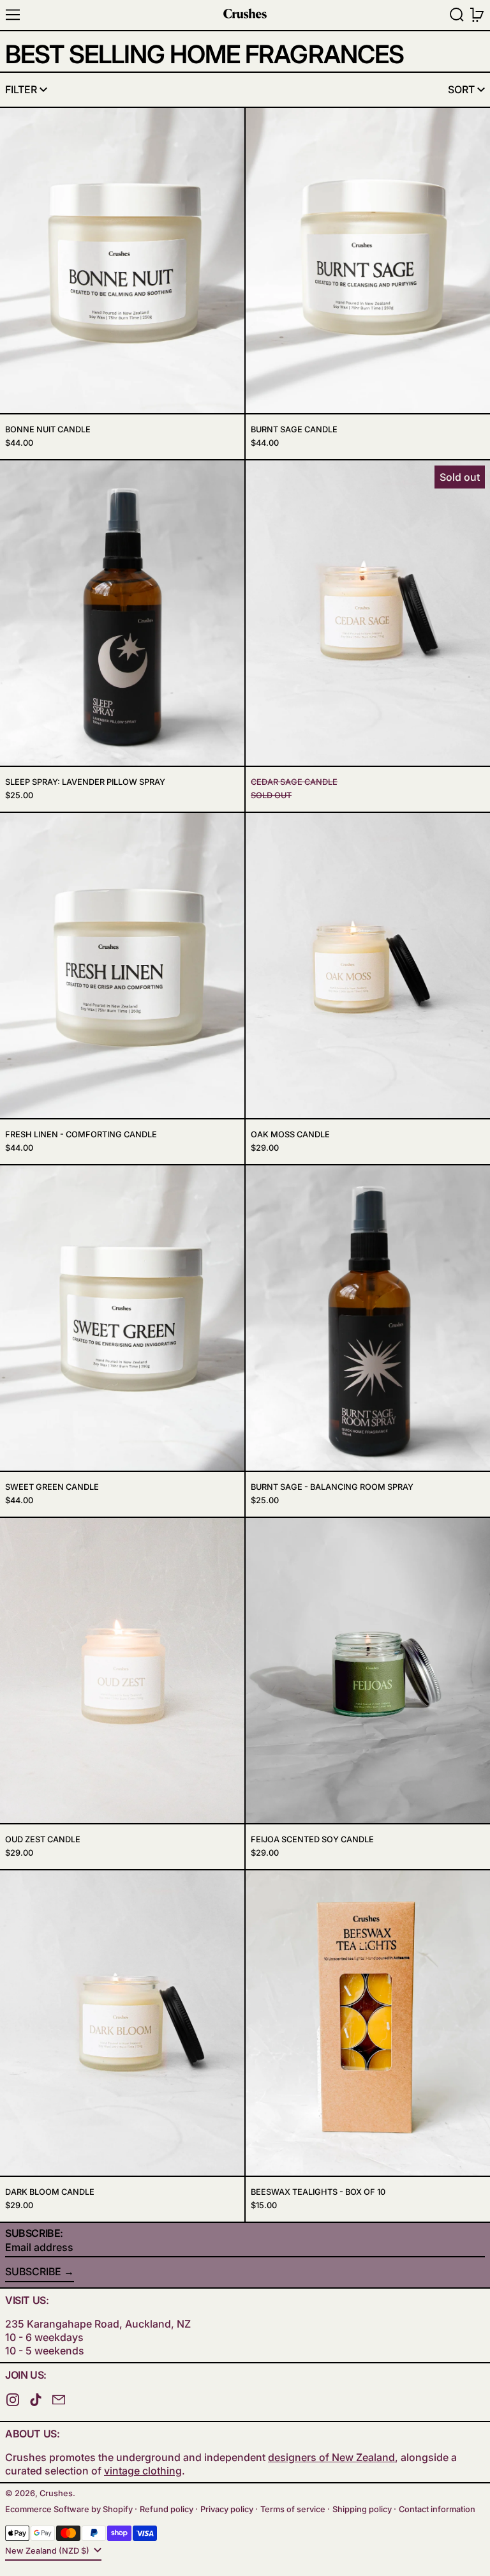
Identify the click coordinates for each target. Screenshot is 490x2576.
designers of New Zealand (331, 2457)
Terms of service (293, 2509)
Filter (21, 89)
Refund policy (167, 2509)
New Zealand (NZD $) (48, 2551)
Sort (461, 89)
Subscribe (33, 2271)
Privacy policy (227, 2509)
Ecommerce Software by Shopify (69, 2509)
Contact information (437, 2509)
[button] (457, 15)
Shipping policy (362, 2509)
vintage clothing (143, 2471)
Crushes (56, 2493)
